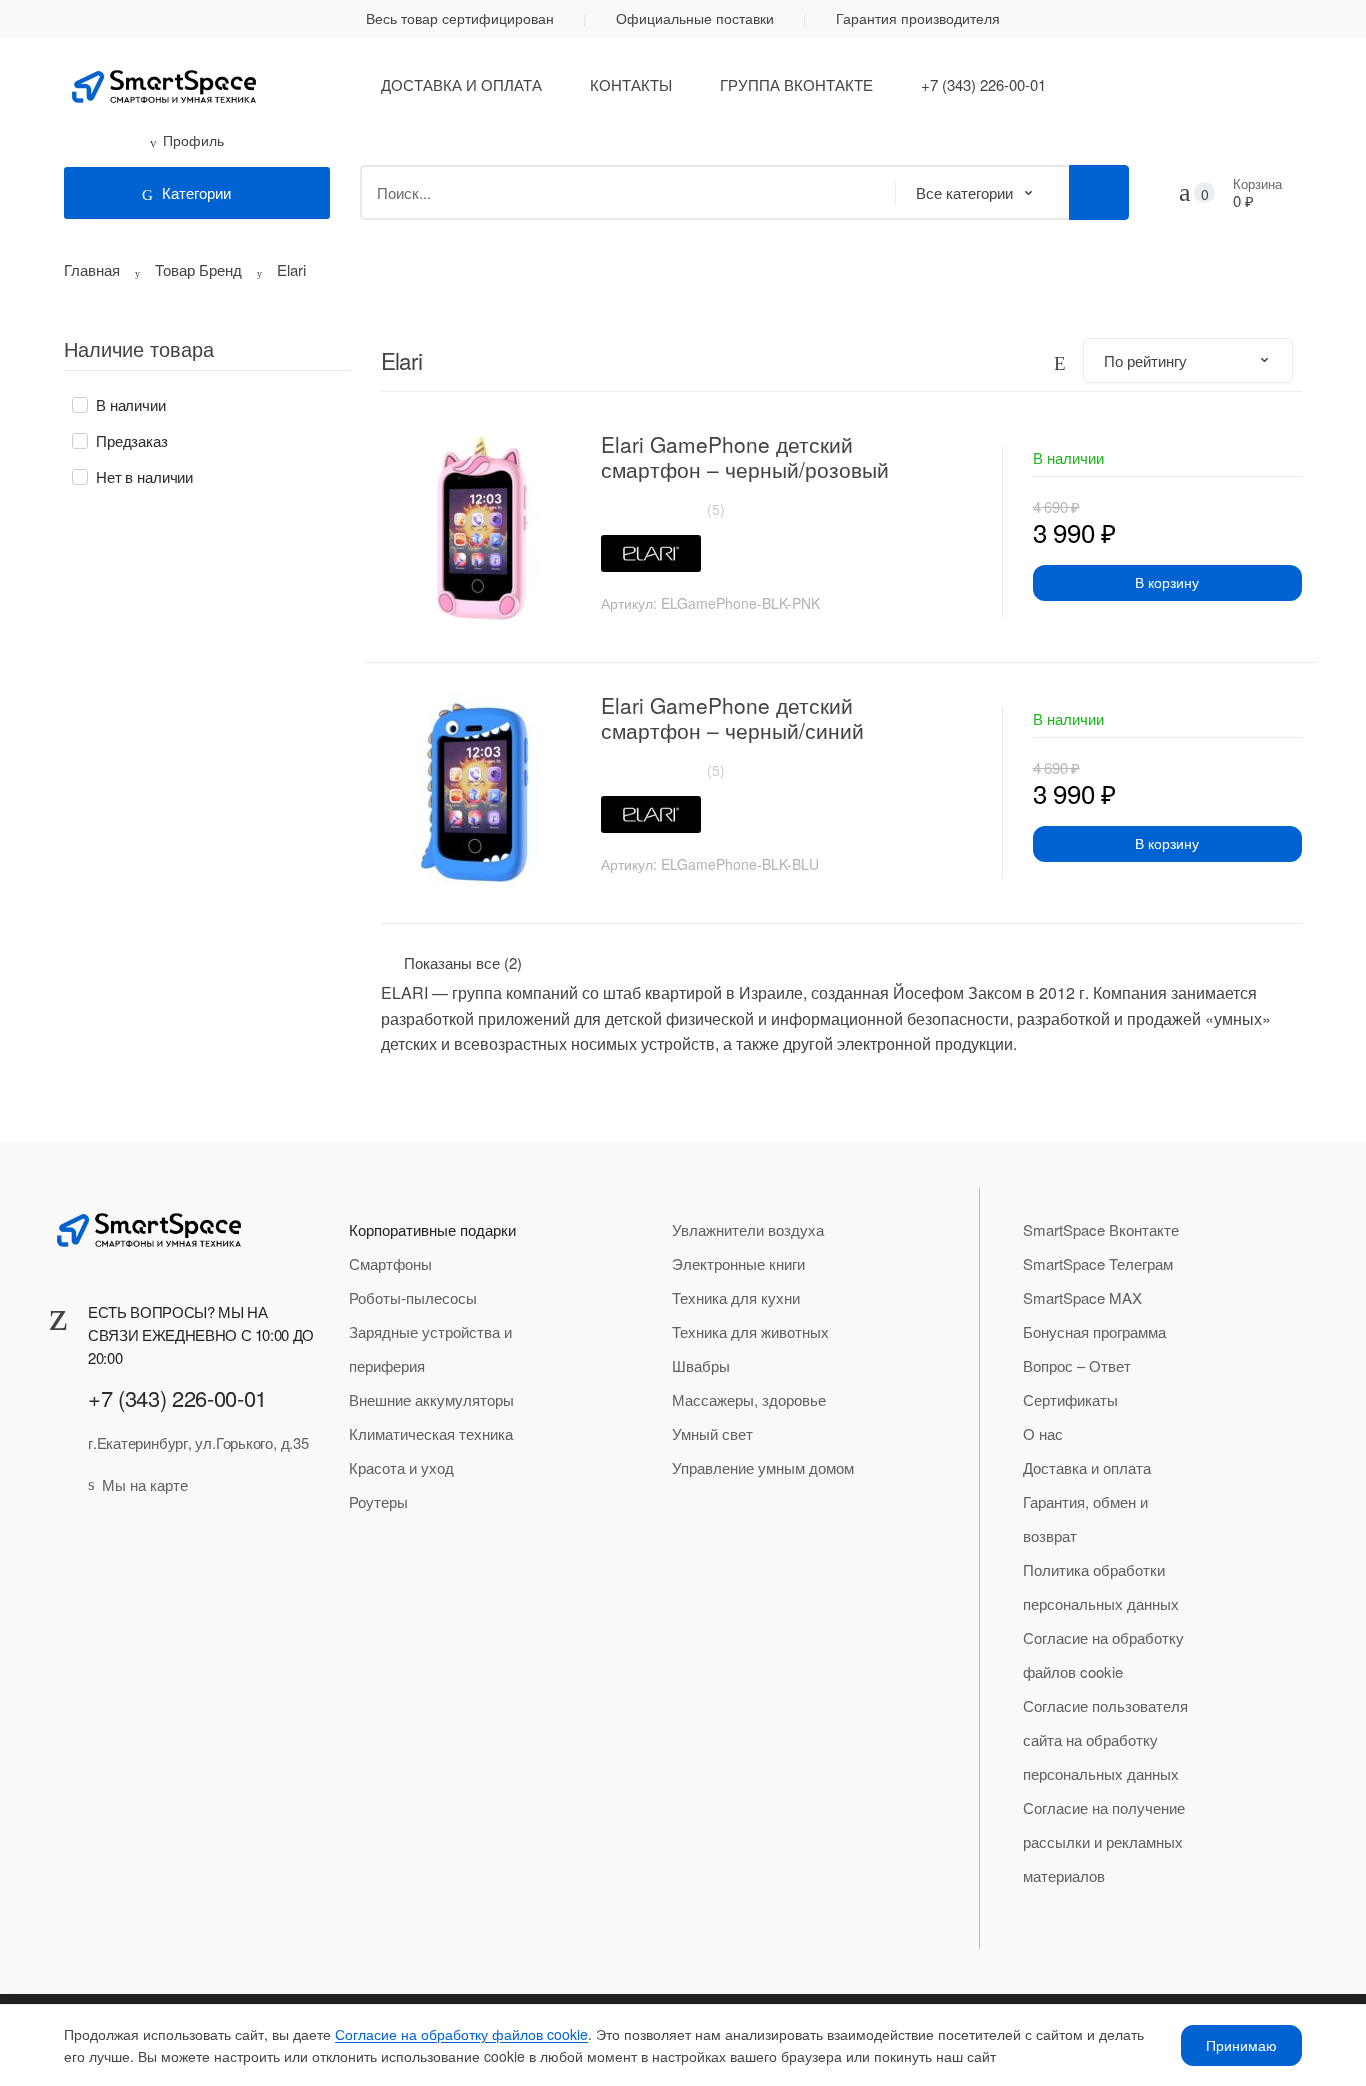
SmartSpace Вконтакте (1101, 1229)
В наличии (131, 404)
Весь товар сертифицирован (460, 18)
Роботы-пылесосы (413, 1297)
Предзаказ (132, 440)
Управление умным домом (763, 1467)
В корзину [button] (1167, 582)
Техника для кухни (736, 1297)
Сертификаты (1070, 1399)
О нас (1043, 1433)
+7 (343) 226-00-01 (983, 84)
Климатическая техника (431, 1433)
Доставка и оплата (461, 84)
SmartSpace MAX (1082, 1297)
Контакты (631, 84)
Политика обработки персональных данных (1101, 1586)
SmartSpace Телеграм (1098, 1263)
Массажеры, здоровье (749, 1399)
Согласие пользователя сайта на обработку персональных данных (1105, 1739)
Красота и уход (401, 1467)
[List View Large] (1060, 360)
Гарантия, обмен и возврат (1085, 1518)
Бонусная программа (1094, 1331)
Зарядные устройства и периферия (430, 1348)
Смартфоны (390, 1263)
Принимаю (1241, 2045)
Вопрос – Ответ (1077, 1365)
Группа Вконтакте (796, 84)
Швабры (701, 1365)
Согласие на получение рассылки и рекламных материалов (1104, 1841)
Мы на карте (145, 1484)
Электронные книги (738, 1263)
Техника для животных (750, 1331)
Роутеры (378, 1501)
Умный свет (712, 1433)
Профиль (193, 140)
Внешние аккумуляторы (431, 1399)
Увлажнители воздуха (748, 1229)
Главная (92, 269)
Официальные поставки (695, 18)
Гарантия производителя (918, 18)
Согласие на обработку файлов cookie (1103, 1654)
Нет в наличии (144, 476)
